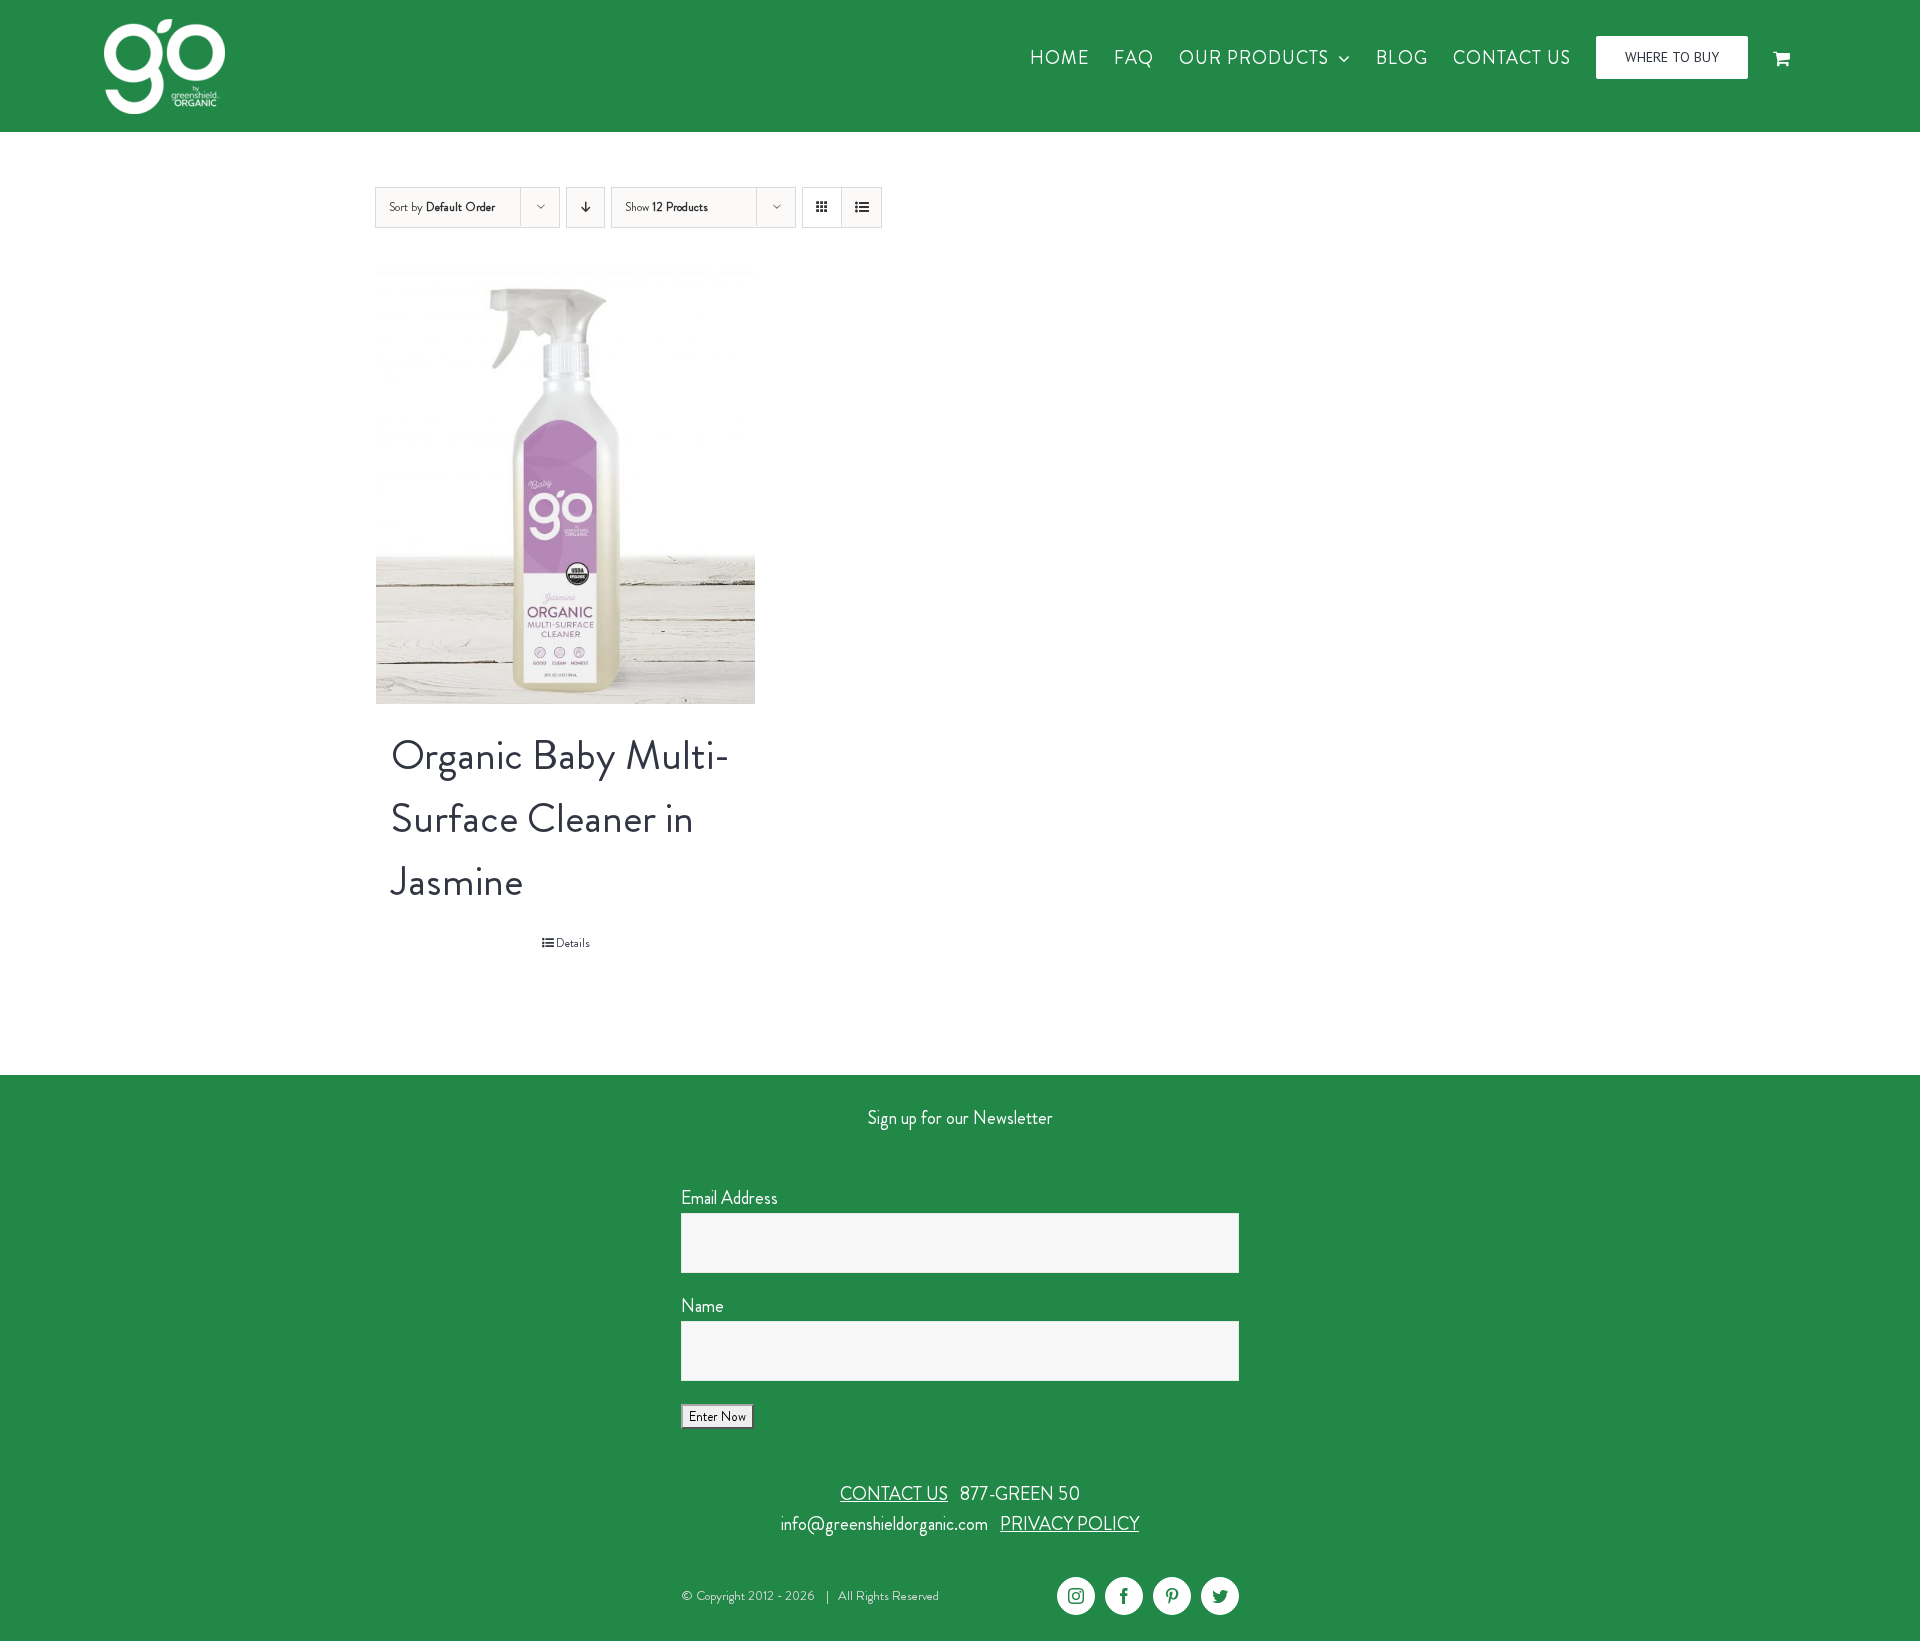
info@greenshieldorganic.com (884, 1524)
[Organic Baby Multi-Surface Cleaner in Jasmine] (565, 487)
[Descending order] (585, 207)
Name (702, 1306)
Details (573, 943)
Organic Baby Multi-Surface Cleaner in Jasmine (560, 818)
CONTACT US (894, 1494)
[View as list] (861, 207)
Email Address (729, 1198)
